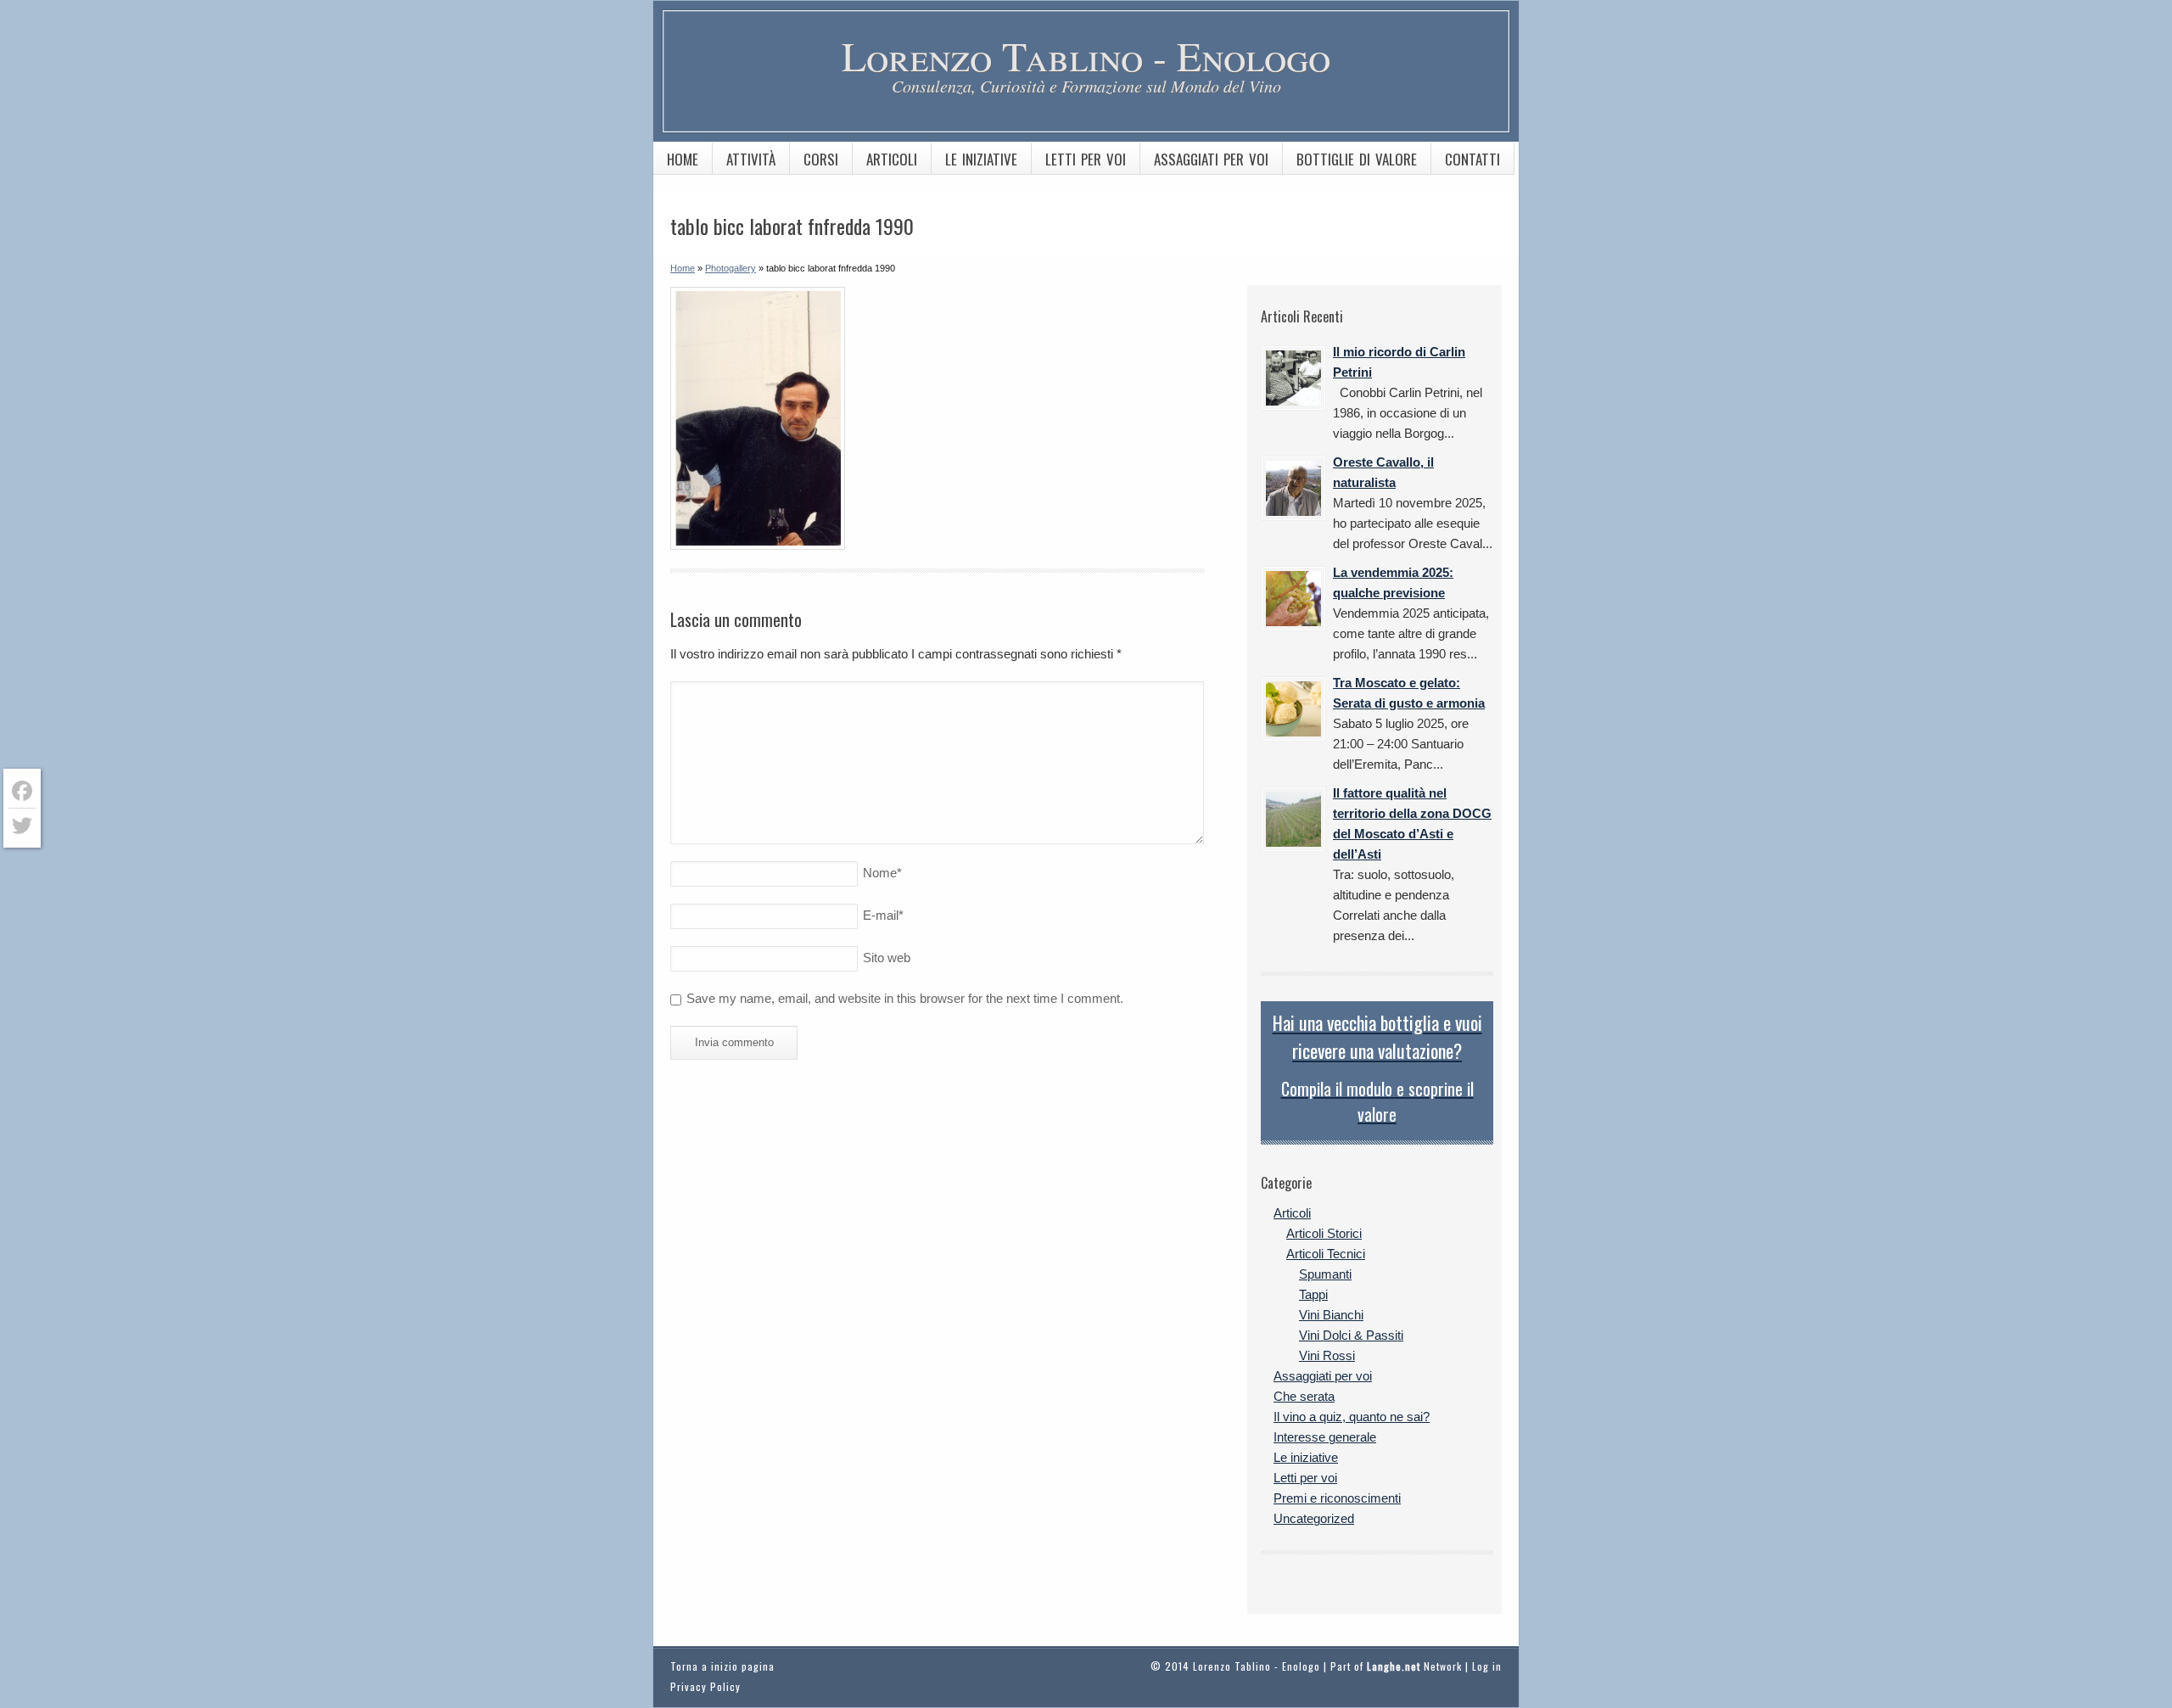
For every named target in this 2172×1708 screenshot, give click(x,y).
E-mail (883, 915)
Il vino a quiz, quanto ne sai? (1352, 1417)
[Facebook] (22, 791)
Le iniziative (981, 159)
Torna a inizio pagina (722, 1666)
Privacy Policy (705, 1686)
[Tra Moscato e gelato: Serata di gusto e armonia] (1293, 709)
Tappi (1313, 1294)
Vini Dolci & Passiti (1351, 1335)
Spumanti (1325, 1274)
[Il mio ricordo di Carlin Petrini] (1293, 378)
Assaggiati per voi (1211, 159)
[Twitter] (22, 826)
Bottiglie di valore (1357, 159)
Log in (1487, 1666)
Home (683, 159)
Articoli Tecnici (1326, 1254)
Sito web (887, 958)
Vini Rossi (1327, 1355)
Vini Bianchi (1331, 1315)
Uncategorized (1314, 1518)
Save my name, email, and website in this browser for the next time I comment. (905, 998)
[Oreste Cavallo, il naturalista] (1293, 488)
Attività (751, 159)
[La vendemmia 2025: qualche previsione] (1293, 599)
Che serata (1304, 1396)
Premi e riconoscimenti (1337, 1498)
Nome (882, 873)
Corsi (821, 159)
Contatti (1472, 159)
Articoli (892, 159)
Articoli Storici (1324, 1233)
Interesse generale (1325, 1437)
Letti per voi (1086, 159)
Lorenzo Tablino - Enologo (1086, 55)
